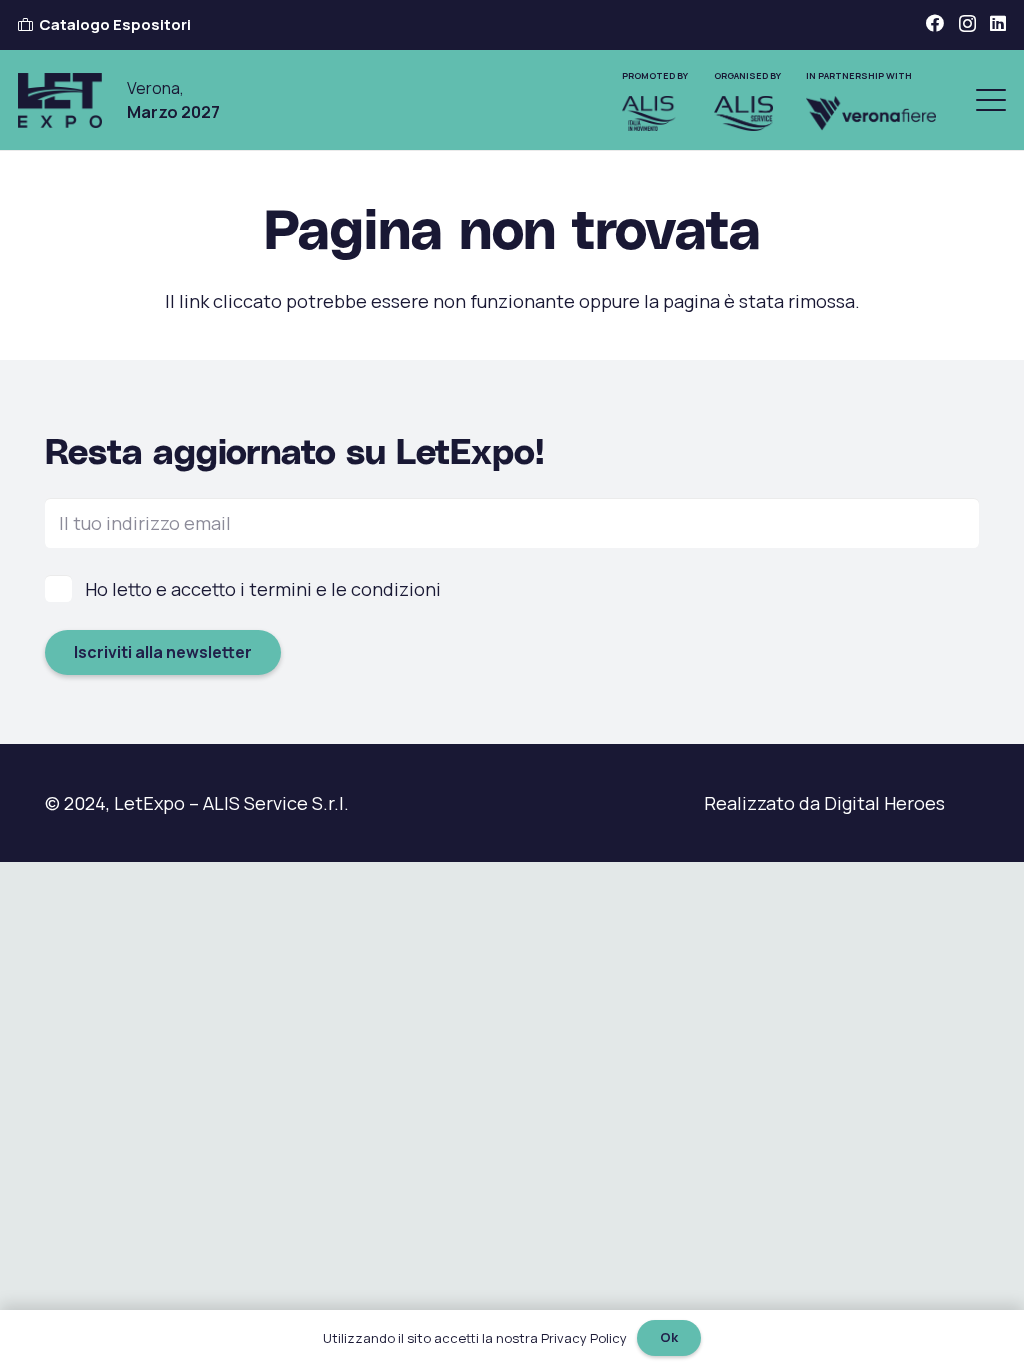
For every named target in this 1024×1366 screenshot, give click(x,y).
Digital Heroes (884, 803)
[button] (991, 100)
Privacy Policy (584, 1338)
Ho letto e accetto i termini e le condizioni (263, 589)
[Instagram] (967, 24)
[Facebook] (935, 23)
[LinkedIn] (998, 23)
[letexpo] (60, 100)
